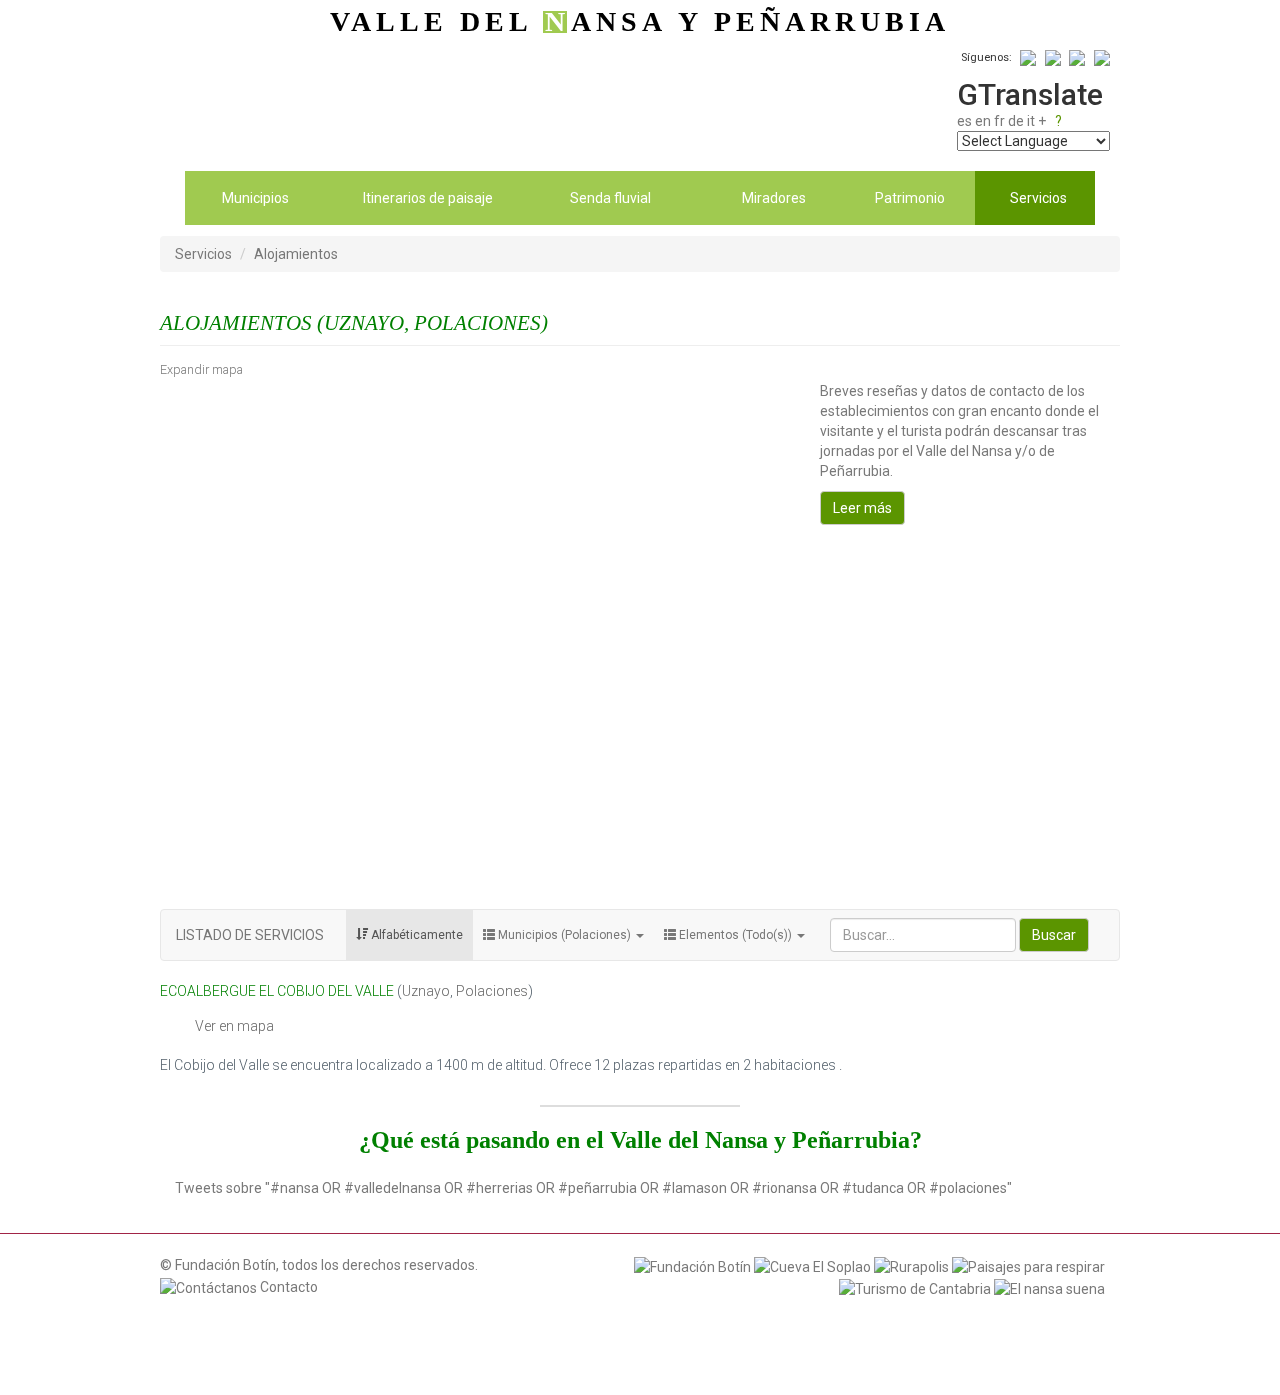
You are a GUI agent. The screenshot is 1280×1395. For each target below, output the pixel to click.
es (964, 121)
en (983, 121)
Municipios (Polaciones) (564, 935)
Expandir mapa (201, 369)
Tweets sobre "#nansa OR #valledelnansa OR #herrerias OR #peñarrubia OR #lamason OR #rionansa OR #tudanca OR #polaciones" (593, 1188)
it (1031, 121)
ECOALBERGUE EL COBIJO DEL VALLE (277, 991)
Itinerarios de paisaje (428, 198)
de (1016, 121)
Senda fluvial (610, 198)
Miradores (774, 198)
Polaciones (492, 991)
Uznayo (426, 991)
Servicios (1038, 198)
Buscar (1054, 935)
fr (999, 121)
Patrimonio (910, 198)
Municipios (255, 198)
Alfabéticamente (415, 935)
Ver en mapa (234, 1026)
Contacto (287, 1287)
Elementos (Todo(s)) (735, 935)
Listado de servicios (250, 935)
